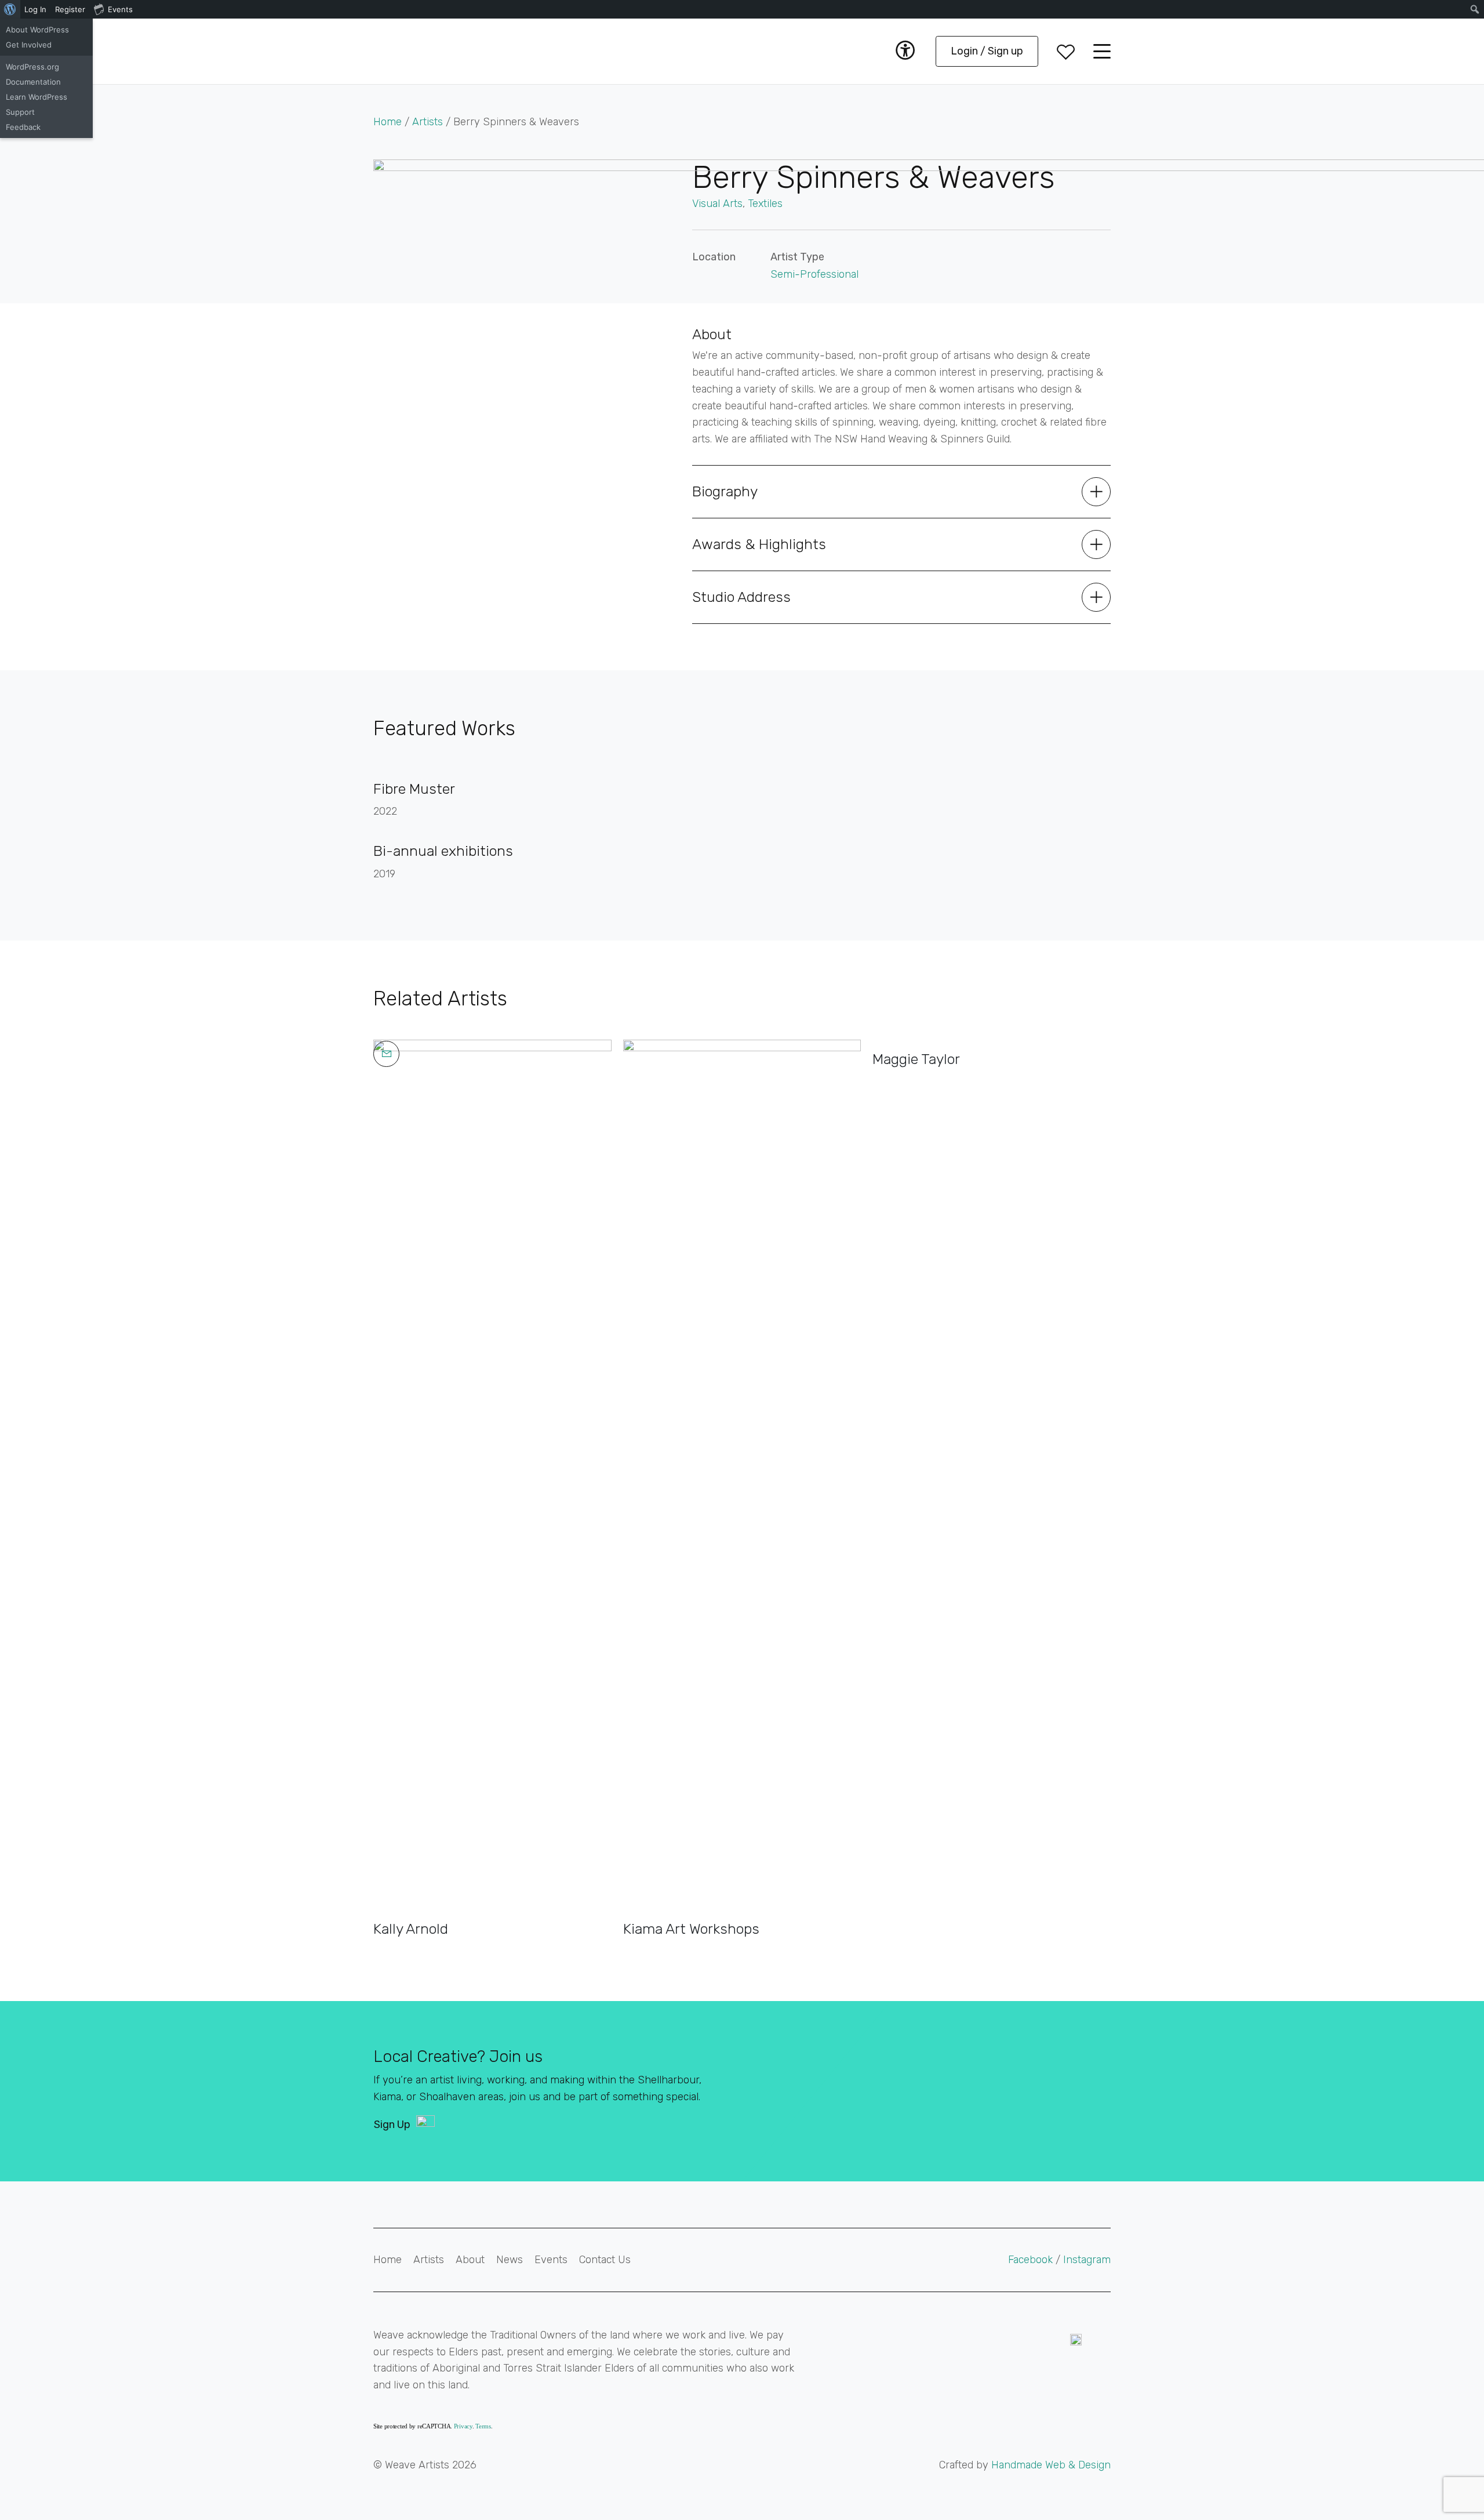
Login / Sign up (987, 51)
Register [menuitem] (70, 9)
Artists (428, 122)
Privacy (463, 2426)
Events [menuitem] (120, 9)
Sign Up (392, 2125)
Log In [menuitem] (35, 9)
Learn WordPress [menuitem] (37, 97)
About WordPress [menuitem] (37, 30)
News (510, 2260)
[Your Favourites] (1066, 51)
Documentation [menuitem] (33, 82)
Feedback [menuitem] (23, 127)
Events (551, 2260)
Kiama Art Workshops (691, 1929)
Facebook (1032, 2260)
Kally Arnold (411, 1929)
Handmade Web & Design (1051, 2465)
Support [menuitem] (20, 112)
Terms (483, 2426)
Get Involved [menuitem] (29, 45)
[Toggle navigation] (1102, 51)
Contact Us (605, 2260)
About (470, 2260)
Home (388, 122)
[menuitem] (10, 9)
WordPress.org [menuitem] (32, 67)
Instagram (1087, 2260)
